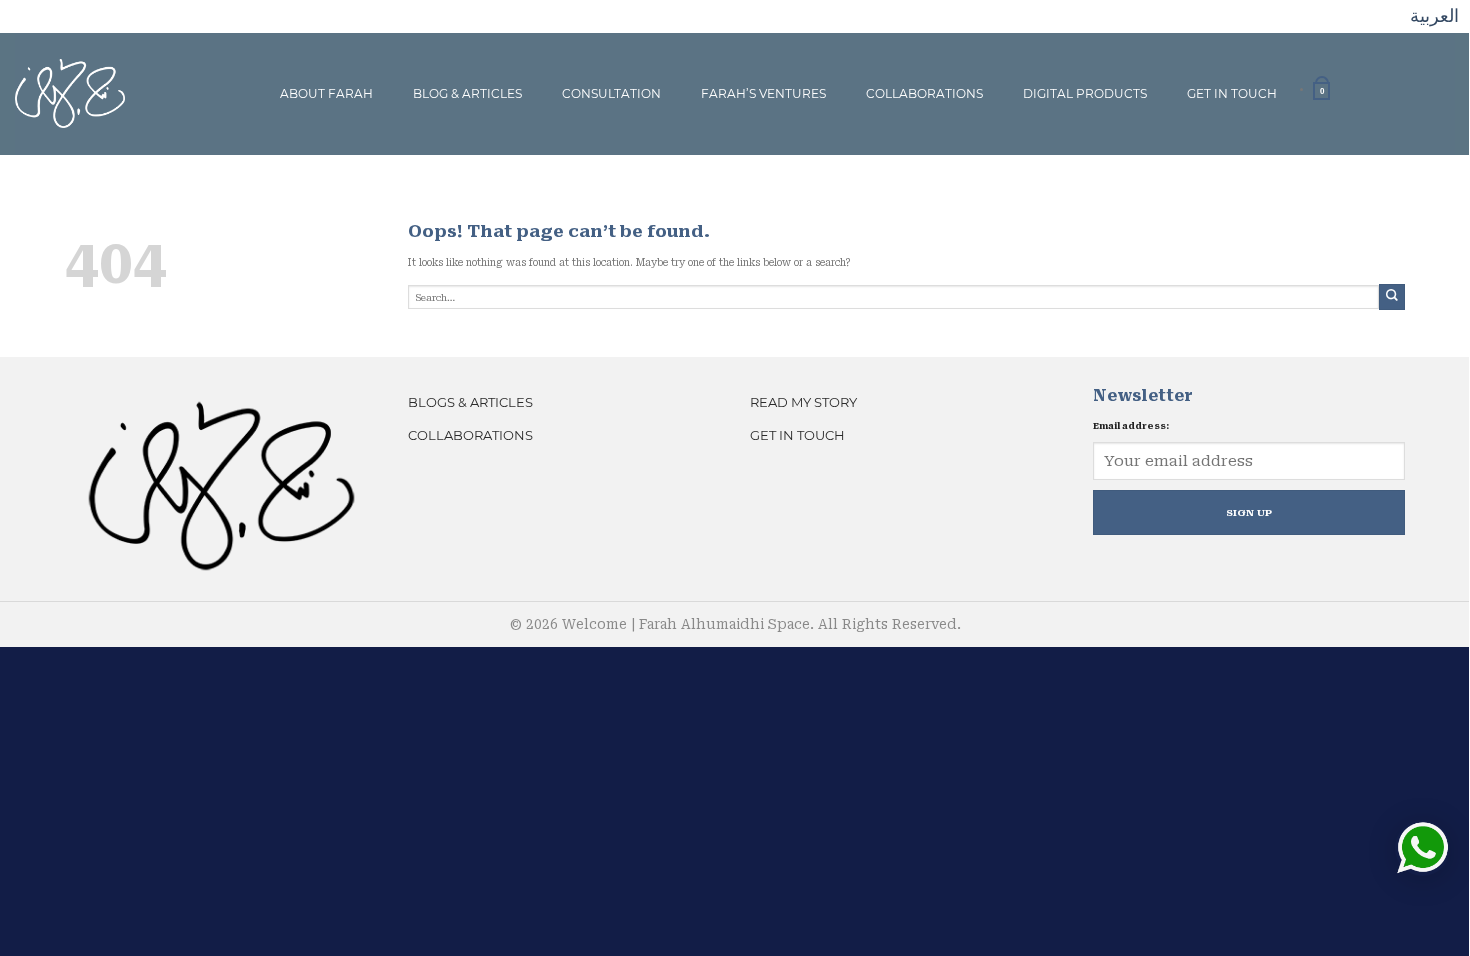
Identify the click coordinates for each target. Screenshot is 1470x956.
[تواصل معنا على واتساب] (1422, 848)
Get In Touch (1232, 93)
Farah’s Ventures (763, 93)
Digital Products (1085, 93)
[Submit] (1392, 296)
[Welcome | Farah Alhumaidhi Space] (70, 92)
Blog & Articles (467, 93)
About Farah (326, 93)
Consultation (611, 93)
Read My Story (803, 402)
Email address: (1131, 426)
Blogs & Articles (470, 402)
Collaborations (924, 93)
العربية (1434, 15)
